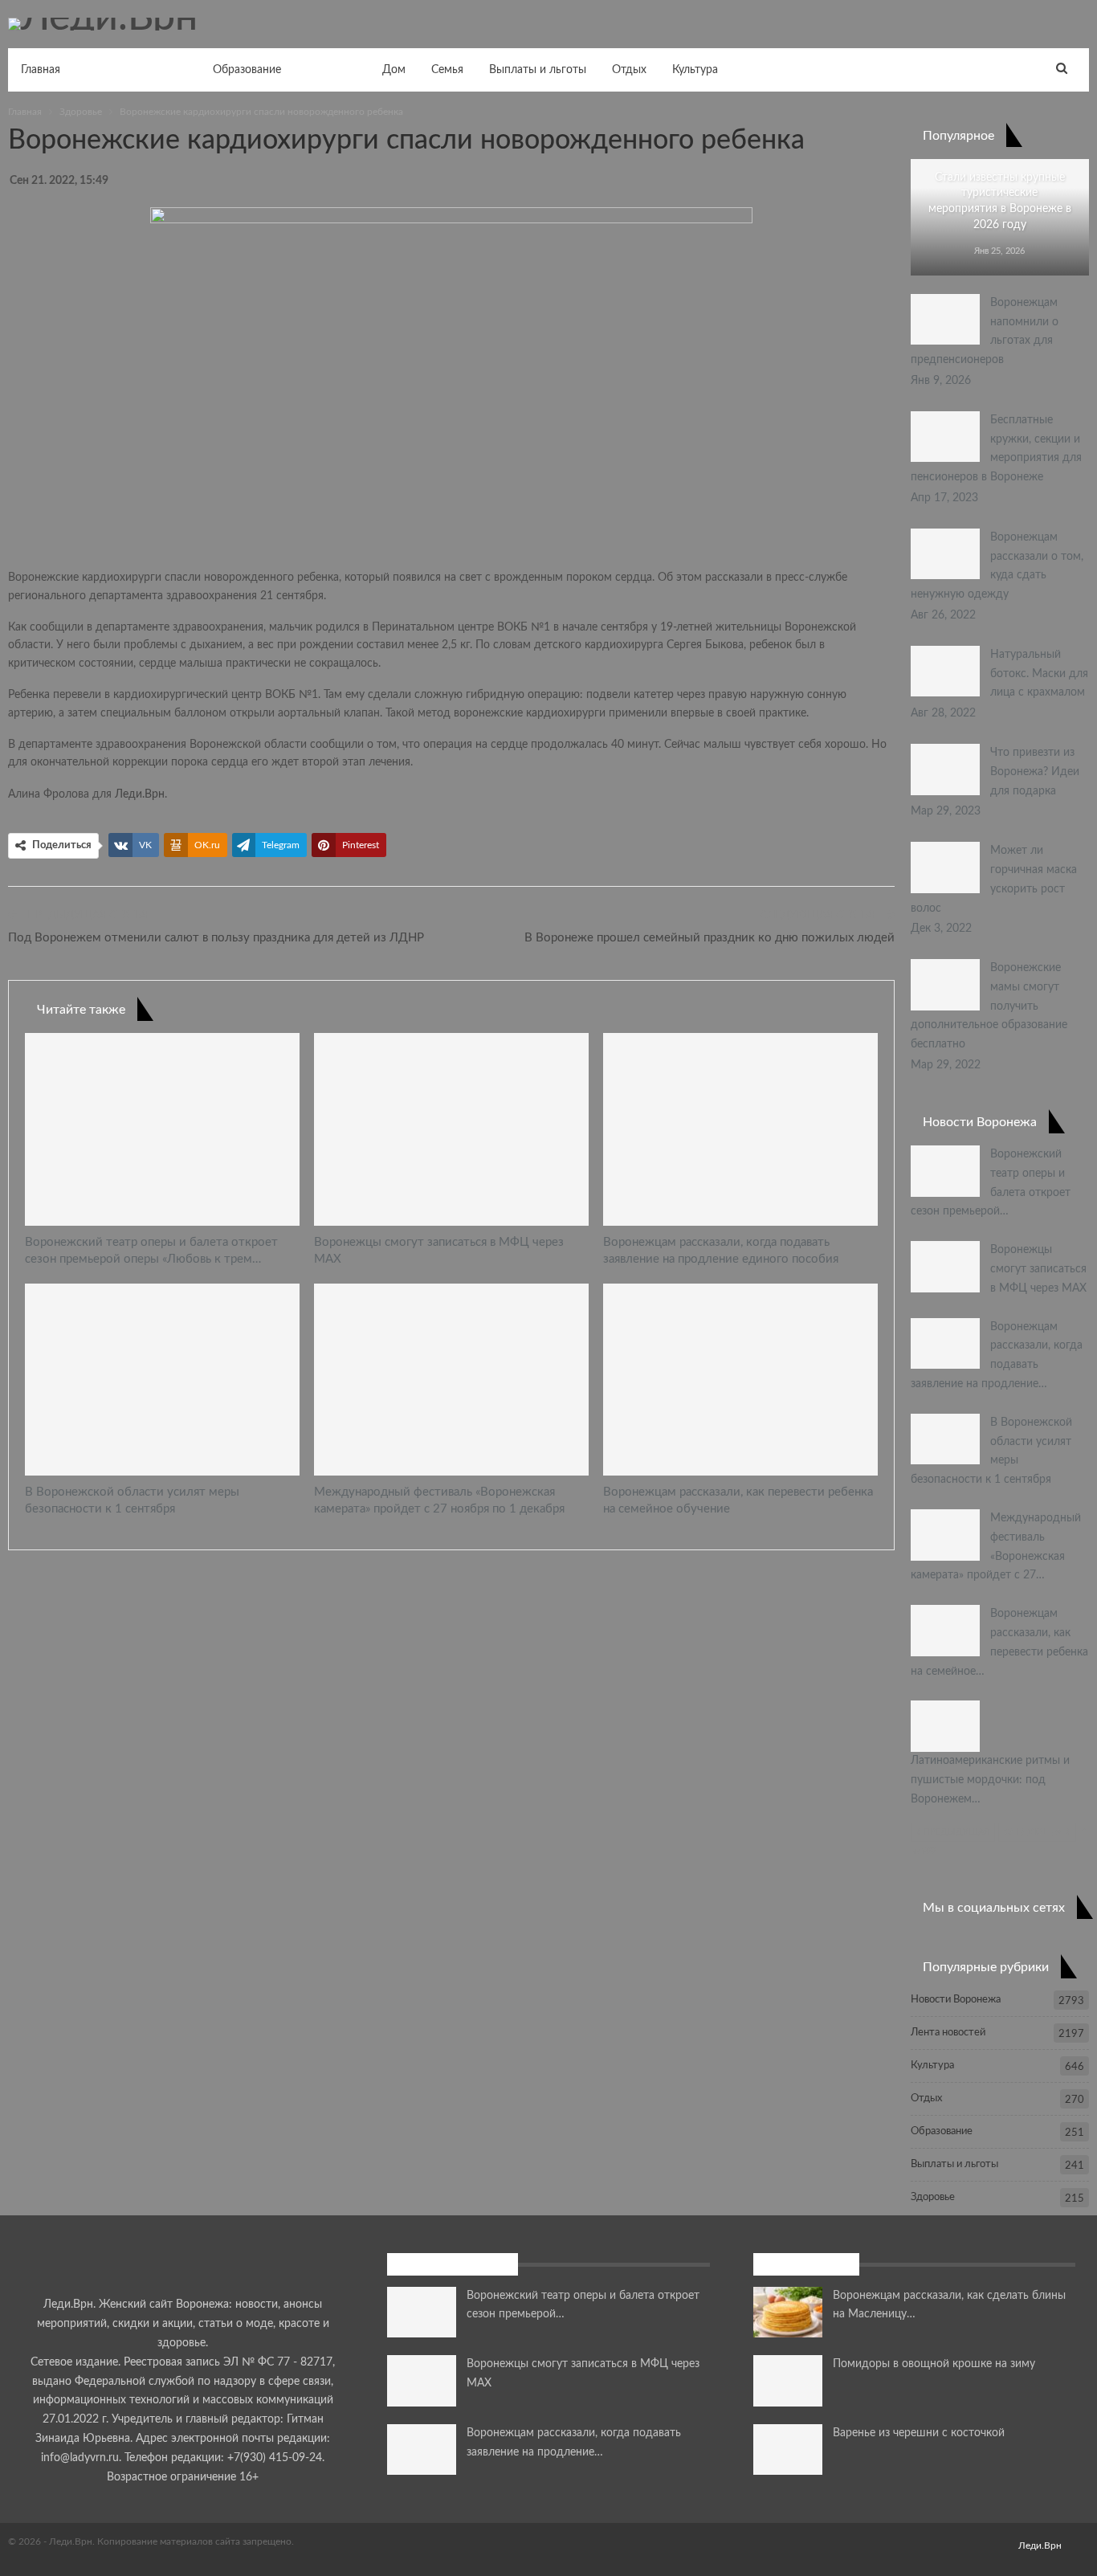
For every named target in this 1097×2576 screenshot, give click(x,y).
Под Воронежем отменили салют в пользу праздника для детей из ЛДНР (216, 938)
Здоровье (332, 70)
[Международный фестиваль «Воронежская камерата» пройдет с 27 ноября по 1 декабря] (451, 1380)
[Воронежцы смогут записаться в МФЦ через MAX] (451, 1129)
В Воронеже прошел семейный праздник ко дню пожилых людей (710, 938)
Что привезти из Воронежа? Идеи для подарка (1035, 772)
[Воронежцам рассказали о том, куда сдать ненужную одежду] (945, 554)
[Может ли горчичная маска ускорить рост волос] (945, 868)
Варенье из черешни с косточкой (919, 2433)
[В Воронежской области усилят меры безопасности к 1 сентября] (162, 1380)
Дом (394, 70)
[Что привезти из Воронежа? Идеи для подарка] (945, 770)
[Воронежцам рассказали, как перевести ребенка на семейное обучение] (740, 1380)
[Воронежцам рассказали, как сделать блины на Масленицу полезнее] (788, 2313)
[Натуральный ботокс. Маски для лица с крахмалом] (945, 672)
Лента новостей (948, 2033)
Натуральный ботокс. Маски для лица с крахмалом (1039, 674)
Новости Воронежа (137, 70)
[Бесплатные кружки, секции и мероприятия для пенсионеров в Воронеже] (945, 437)
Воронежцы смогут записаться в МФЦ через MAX (1038, 1269)
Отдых (629, 70)
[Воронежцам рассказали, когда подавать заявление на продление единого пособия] (740, 1129)
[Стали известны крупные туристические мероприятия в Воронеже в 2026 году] (1000, 217)
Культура (695, 70)
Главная (41, 70)
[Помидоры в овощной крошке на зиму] (788, 2381)
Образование (247, 70)
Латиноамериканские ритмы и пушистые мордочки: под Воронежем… (990, 1780)
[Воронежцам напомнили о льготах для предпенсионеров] (945, 320)
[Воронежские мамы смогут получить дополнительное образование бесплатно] (945, 985)
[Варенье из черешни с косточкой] (788, 2450)
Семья (447, 70)
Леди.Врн (140, 794)
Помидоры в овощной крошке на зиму (934, 2364)
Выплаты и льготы (538, 70)
